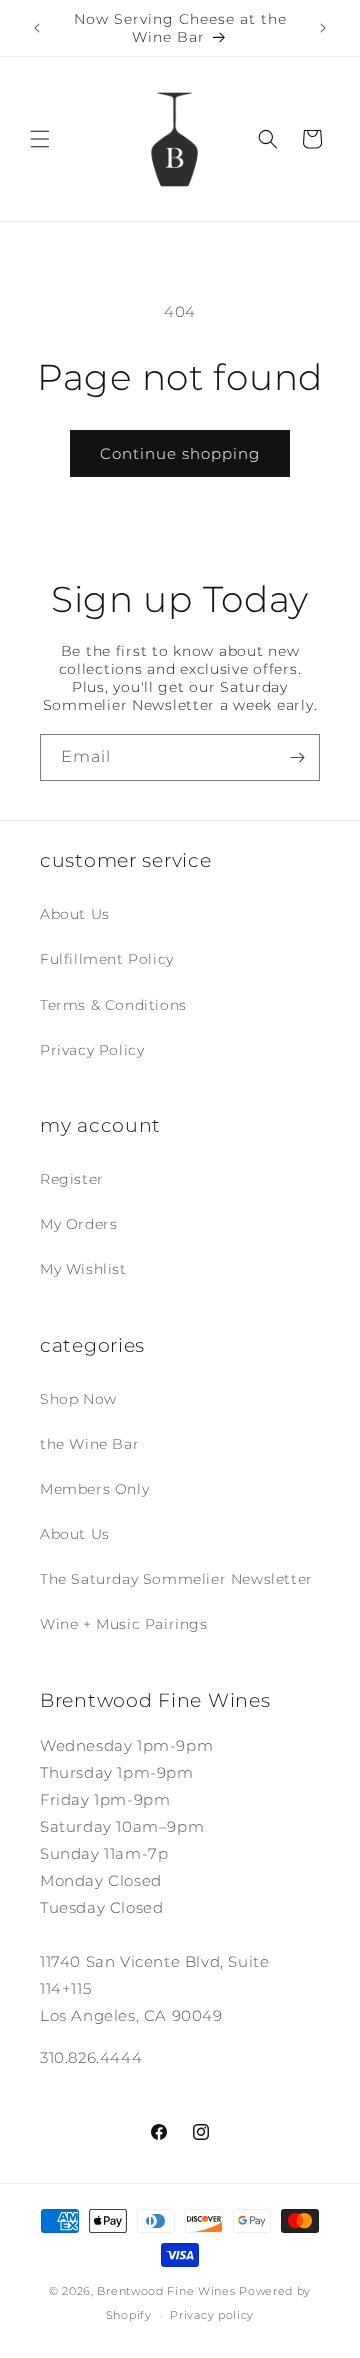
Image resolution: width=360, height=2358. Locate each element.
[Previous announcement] (37, 28)
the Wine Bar (89, 1444)
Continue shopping (180, 453)
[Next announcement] (323, 28)
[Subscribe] (297, 757)
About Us (75, 914)
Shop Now (78, 1399)
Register (72, 1179)
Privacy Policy (92, 1050)
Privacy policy (212, 2315)
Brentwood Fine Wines (166, 2291)
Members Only (94, 1489)
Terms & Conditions (113, 1005)
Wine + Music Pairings (124, 1624)
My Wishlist (83, 1269)
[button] (40, 139)
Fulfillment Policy (107, 959)
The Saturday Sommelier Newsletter (176, 1579)
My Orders (78, 1224)
